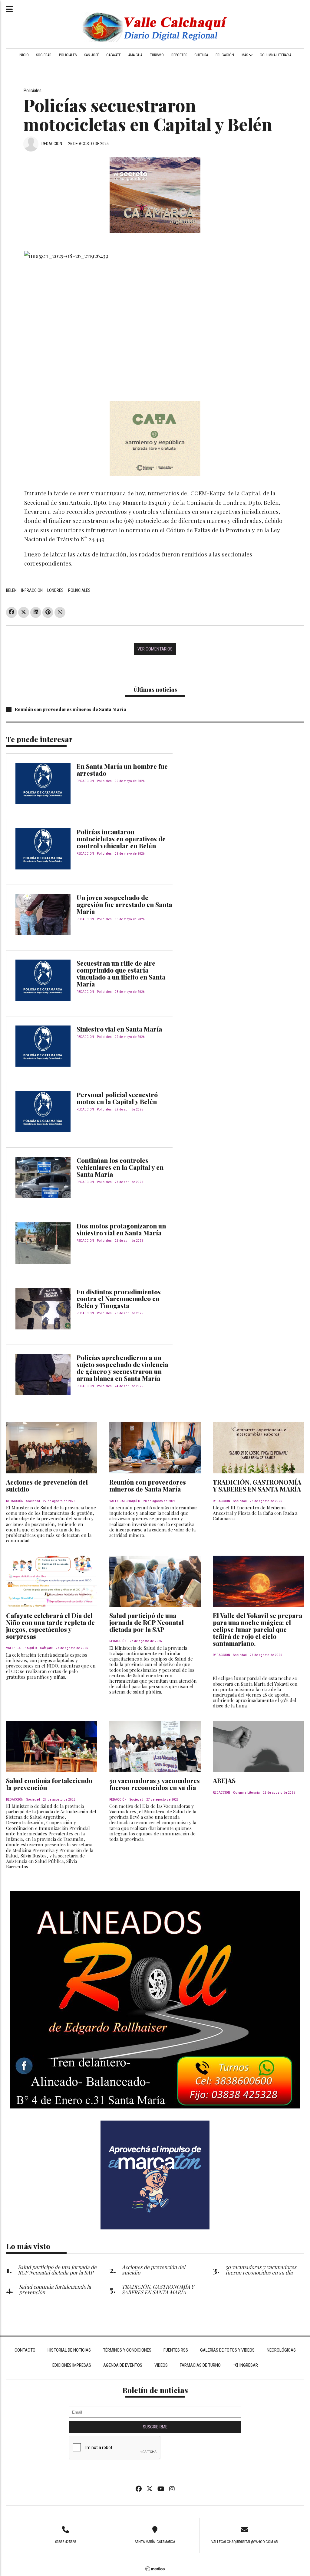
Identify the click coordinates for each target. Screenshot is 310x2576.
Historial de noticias (69, 2350)
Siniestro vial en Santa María (119, 1029)
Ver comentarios (155, 649)
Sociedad (44, 55)
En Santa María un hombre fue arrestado (122, 770)
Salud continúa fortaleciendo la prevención (49, 1784)
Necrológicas (281, 2350)
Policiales (68, 55)
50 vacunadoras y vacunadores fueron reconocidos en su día (155, 1784)
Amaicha (135, 55)
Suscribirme (155, 2427)
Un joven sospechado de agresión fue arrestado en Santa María (124, 904)
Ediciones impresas (72, 2365)
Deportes (179, 55)
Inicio (24, 55)
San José (92, 55)
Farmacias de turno (200, 2365)
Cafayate (114, 55)
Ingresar (248, 2365)
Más (245, 55)
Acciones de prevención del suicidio (47, 1485)
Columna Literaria (275, 55)
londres (55, 590)
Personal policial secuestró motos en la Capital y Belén (117, 1098)
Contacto (25, 2350)
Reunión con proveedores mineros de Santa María (70, 709)
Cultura (201, 55)
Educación (225, 55)
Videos (161, 2365)
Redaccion (52, 144)
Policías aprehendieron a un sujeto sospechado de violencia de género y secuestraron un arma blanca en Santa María (122, 1368)
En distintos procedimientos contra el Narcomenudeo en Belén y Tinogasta (119, 1299)
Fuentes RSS (176, 2350)
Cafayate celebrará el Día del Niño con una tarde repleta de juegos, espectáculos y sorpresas (50, 1626)
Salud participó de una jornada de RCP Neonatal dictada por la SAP (147, 1622)
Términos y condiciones (127, 2350)
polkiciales (79, 590)
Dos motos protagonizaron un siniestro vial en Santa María (121, 1229)
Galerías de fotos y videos (227, 2350)
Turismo (157, 55)
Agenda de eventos (123, 2365)
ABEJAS (224, 1780)
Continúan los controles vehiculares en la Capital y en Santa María (120, 1167)
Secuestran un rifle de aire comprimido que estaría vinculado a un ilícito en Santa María (121, 973)
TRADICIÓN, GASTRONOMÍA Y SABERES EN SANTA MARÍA (257, 1485)
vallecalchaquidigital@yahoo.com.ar (244, 2542)
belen (11, 590)
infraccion (32, 590)
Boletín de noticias (155, 2390)
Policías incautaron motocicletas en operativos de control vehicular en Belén (121, 839)
